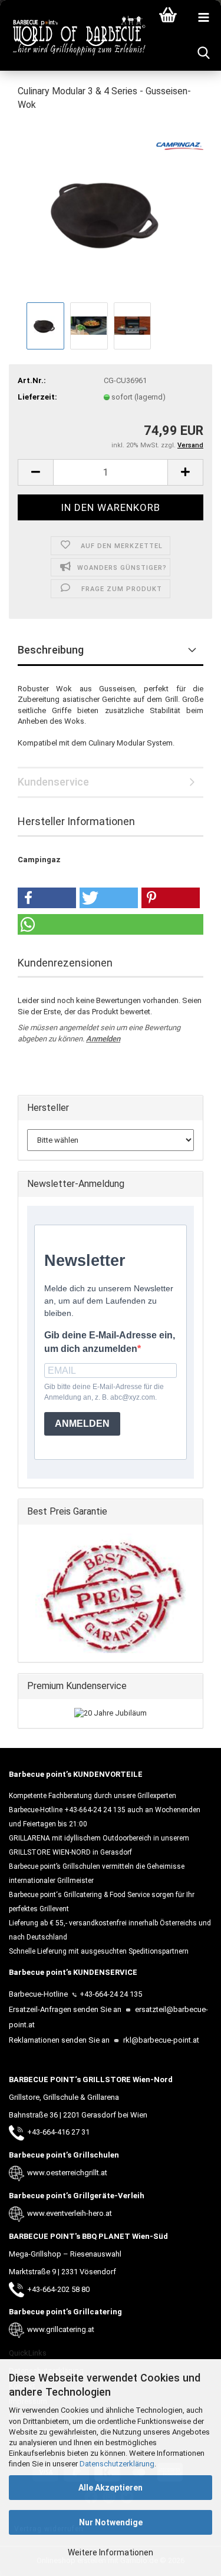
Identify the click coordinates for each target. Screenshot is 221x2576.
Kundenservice (53, 782)
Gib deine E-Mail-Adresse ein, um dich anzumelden (110, 1342)
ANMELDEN (82, 1424)
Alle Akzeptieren (111, 2488)
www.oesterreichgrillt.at (67, 2173)
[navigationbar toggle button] (203, 18)
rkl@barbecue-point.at (160, 2040)
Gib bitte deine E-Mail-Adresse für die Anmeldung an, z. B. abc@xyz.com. (104, 1392)
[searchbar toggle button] (203, 53)
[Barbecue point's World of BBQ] (74, 35)
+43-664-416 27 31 (58, 2132)
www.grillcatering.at (61, 2329)
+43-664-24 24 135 (111, 1994)
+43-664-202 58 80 (58, 2289)
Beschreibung (51, 650)
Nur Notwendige (111, 2522)
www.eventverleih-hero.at (70, 2213)
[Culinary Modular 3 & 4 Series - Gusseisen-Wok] (111, 210)
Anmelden (103, 1039)
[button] (35, 472)
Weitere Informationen (111, 2552)
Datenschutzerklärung (117, 2464)
